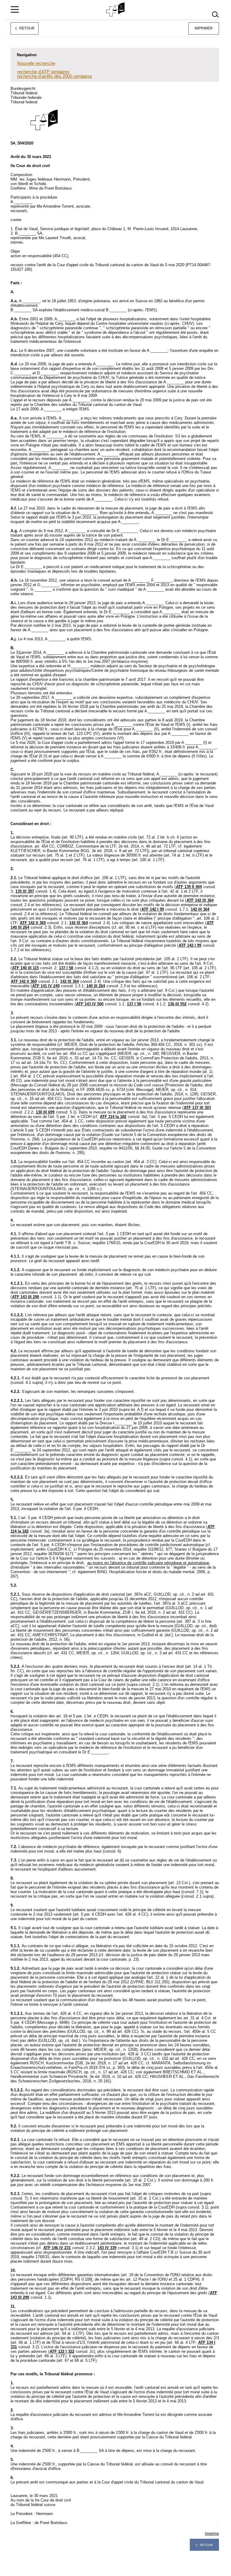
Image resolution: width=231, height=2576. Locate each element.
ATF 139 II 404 (189, 887)
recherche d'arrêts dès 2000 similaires (55, 76)
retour (206, 2545)
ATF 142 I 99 (153, 909)
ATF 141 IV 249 (46, 986)
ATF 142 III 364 (200, 900)
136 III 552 (177, 1004)
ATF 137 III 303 (197, 1108)
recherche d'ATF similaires (43, 72)
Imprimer (204, 28)
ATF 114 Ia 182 (113, 1117)
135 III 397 (25, 891)
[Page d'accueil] (116, 10)
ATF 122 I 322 (62, 2351)
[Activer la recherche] (215, 15)
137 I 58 (66, 968)
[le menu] (15, 9)
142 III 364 (200, 909)
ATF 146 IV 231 (57, 2248)
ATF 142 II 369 (33, 923)
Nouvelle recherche (36, 63)
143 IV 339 (107, 2248)
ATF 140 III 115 (25, 968)
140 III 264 (96, 986)
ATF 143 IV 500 (90, 1004)
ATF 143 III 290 (26, 1297)
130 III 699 (45, 1112)
